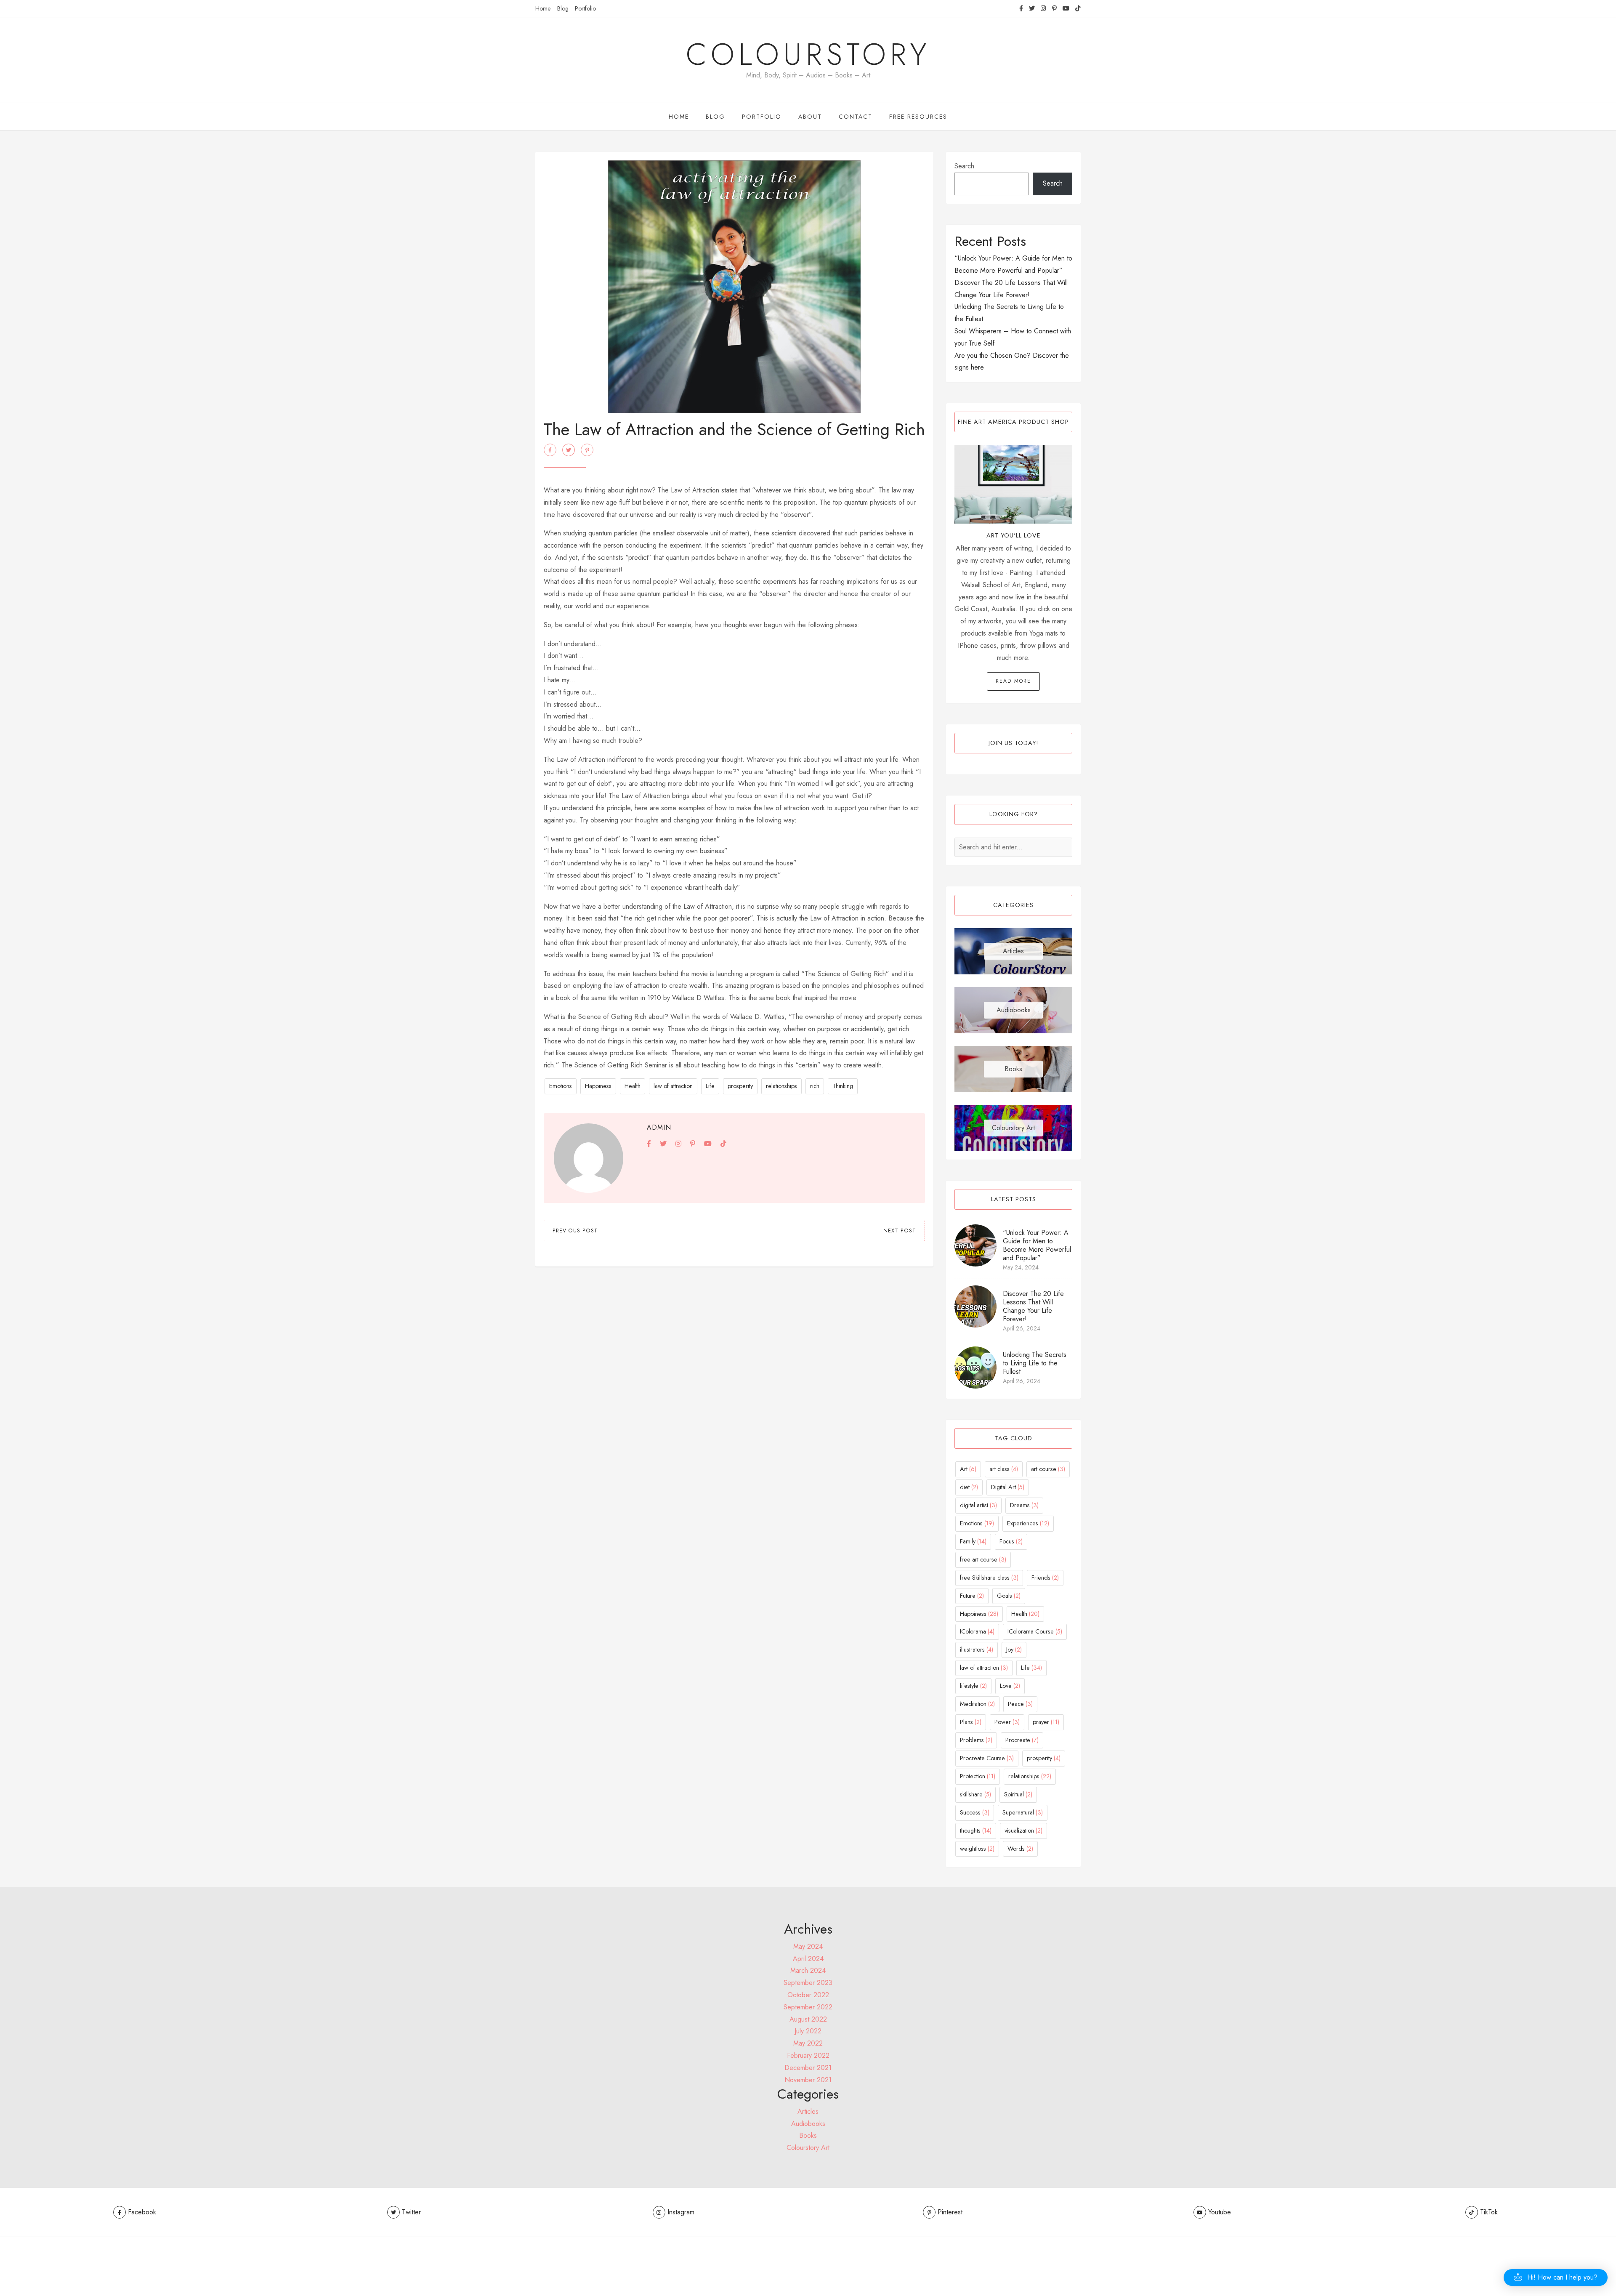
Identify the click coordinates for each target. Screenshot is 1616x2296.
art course (1048, 1469)
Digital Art (1008, 1487)
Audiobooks (1014, 1010)
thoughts (976, 1830)
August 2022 (808, 2019)
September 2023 (808, 1983)
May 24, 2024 (1021, 1267)
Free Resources (918, 117)
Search (964, 166)
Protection (978, 1776)
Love (1010, 1686)
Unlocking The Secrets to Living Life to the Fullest (1035, 1363)
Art (968, 1469)
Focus (1011, 1541)
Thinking (843, 1086)
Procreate (1022, 1740)
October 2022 (808, 1995)
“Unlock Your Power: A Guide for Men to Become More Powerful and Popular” (1037, 1245)
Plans (971, 1722)
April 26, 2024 (1022, 1328)
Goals (1009, 1596)
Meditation (977, 1704)
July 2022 (808, 2031)
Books (1013, 1069)
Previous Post (575, 1231)
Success (975, 1812)
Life (710, 1086)
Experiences (1028, 1523)
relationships (781, 1086)
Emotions (561, 1086)
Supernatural (1023, 1812)
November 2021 (808, 2080)
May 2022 (808, 2043)
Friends (1045, 1578)
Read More (1013, 681)
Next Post (900, 1231)
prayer (1046, 1722)
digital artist (978, 1505)
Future (972, 1596)
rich (815, 1086)
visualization (1023, 1830)
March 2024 (808, 1970)
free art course (983, 1559)
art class (1004, 1469)
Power (1007, 1722)
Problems (976, 1740)
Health (633, 1086)
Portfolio (585, 8)
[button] (1556, 2277)
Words (1020, 1849)
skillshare (975, 1794)
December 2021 (808, 2068)
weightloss (977, 1849)
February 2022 (808, 2055)
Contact (856, 117)
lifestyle (973, 1686)
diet (969, 1487)
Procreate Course (987, 1758)
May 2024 (808, 1946)
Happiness (598, 1086)
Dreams (1024, 1505)
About (810, 117)
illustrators (977, 1650)
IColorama (977, 1631)
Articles (1013, 951)
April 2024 (808, 1959)
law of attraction (673, 1086)
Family (973, 1541)
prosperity (740, 1086)
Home (543, 8)
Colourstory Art (1013, 1128)
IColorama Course (1035, 1631)
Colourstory (808, 54)
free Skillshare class (989, 1578)
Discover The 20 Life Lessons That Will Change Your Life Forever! (1033, 1306)
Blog (563, 8)
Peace (1020, 1704)
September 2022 (808, 2007)
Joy (1014, 1650)
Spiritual (1018, 1794)
